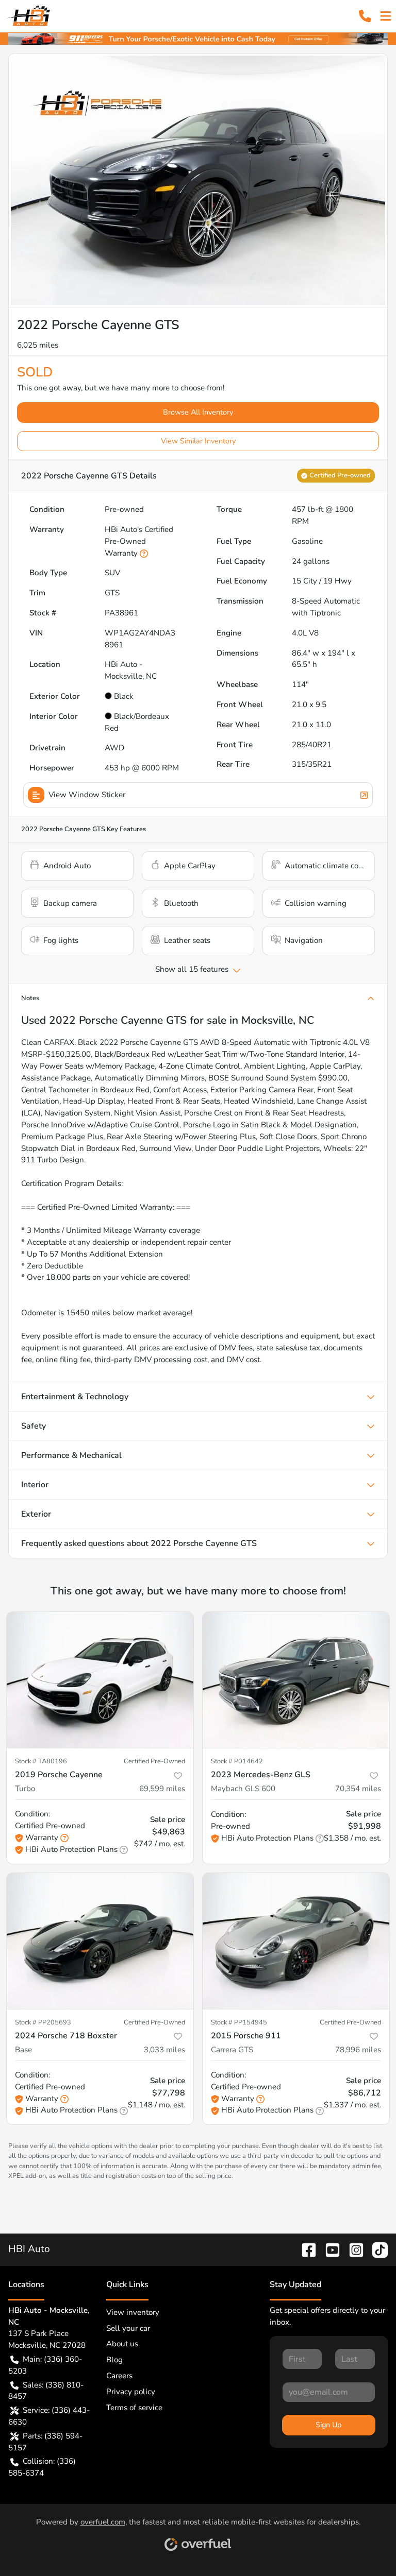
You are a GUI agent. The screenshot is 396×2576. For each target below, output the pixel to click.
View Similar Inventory (198, 441)
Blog (114, 2360)
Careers (119, 2376)
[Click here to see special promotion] (198, 38)
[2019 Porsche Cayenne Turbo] (100, 1680)
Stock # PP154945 (239, 2022)
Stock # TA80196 (41, 1761)
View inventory (133, 2312)
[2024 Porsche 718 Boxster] (100, 1941)
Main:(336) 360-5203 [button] (45, 2365)
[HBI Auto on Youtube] (328, 2249)
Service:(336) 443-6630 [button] (49, 2416)
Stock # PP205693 (43, 2022)
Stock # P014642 (237, 1761)
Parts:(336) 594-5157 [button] (45, 2442)
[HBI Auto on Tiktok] (376, 2249)
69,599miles (162, 1789)
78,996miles (358, 2050)
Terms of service (134, 2408)
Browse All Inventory (198, 412)
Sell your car (128, 2328)
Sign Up (328, 2425)
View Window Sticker (87, 795)
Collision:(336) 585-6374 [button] (42, 2467)
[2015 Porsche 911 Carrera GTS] (296, 1941)
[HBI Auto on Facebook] (305, 2249)
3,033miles (164, 2050)
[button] (365, 16)
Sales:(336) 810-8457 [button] (46, 2391)
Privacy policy (131, 2392)
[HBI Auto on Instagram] (352, 2249)
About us (122, 2344)
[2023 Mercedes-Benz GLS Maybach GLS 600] (296, 1680)
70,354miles (358, 1789)
